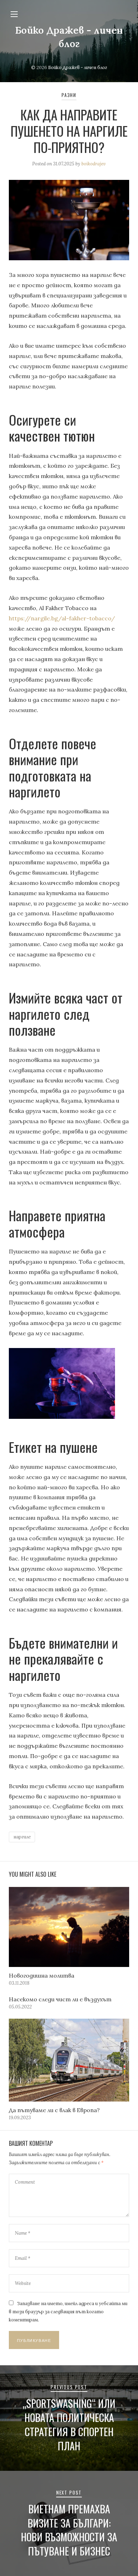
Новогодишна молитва (42, 1975)
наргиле (22, 1837)
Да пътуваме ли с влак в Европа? (54, 2110)
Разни (69, 95)
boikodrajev (94, 164)
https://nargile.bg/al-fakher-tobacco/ (62, 618)
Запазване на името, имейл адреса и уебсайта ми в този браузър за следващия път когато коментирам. (68, 2312)
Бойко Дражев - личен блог (78, 67)
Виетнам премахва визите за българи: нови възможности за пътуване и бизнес (69, 2530)
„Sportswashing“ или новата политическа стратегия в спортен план (69, 2424)
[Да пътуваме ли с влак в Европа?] (69, 2060)
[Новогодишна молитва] (69, 1927)
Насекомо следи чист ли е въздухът (60, 1999)
